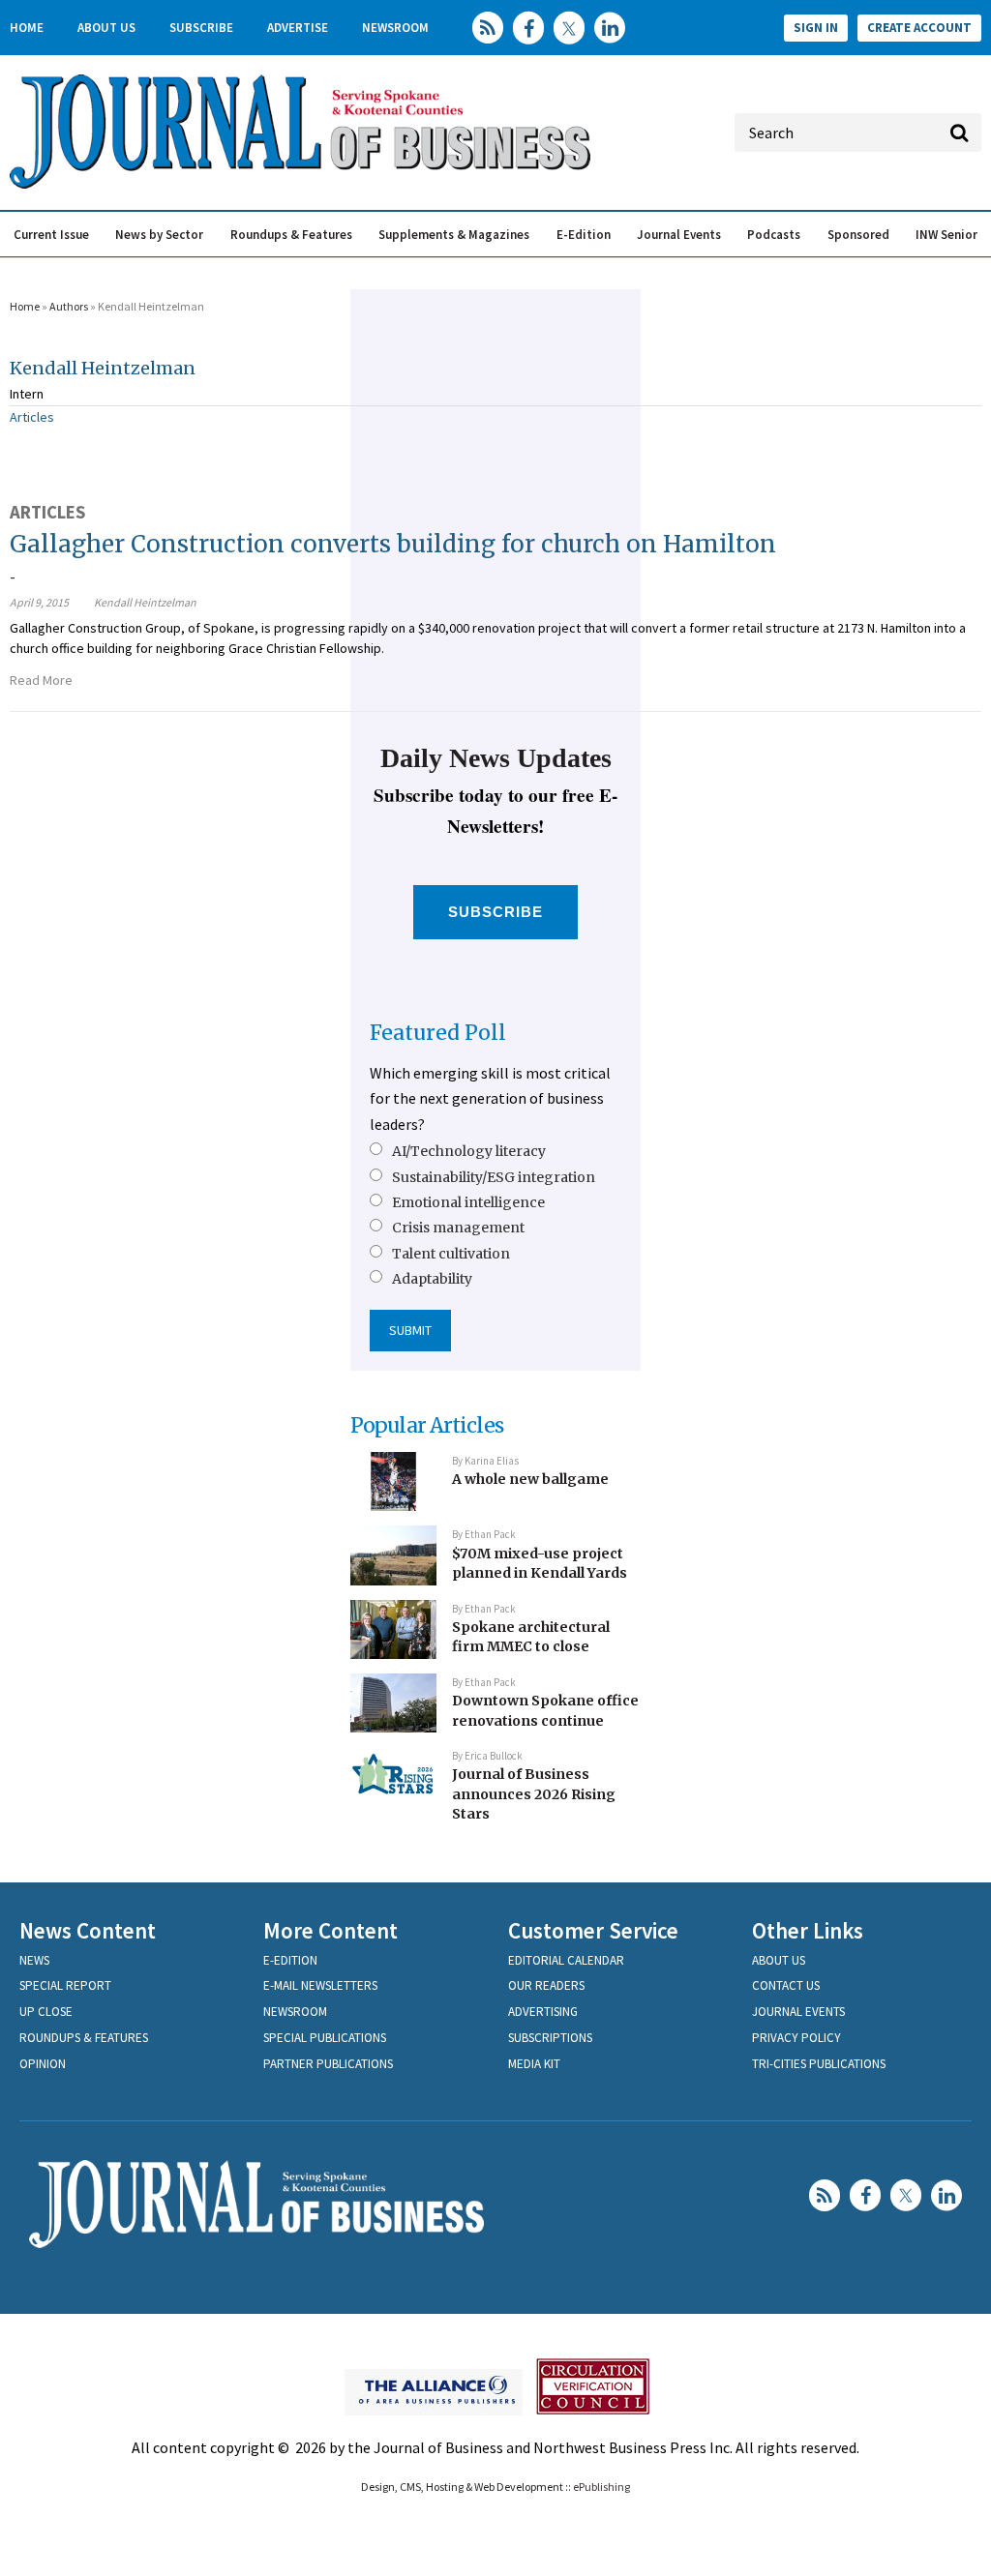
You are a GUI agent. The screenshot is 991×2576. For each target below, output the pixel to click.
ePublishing (601, 2487)
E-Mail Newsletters (320, 1985)
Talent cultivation (451, 1254)
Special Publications (325, 2038)
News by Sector (159, 235)
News (34, 1960)
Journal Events (679, 235)
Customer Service (593, 1930)
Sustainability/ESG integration (494, 1177)
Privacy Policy (796, 2038)
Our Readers (546, 1985)
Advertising (543, 2012)
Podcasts (774, 235)
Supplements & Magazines (454, 235)
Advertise (298, 28)
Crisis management (458, 1228)
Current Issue (51, 235)
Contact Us (786, 1985)
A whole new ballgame (530, 1479)
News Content (88, 1930)
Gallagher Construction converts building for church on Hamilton (393, 544)
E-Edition (584, 235)
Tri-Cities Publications (819, 2064)
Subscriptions (550, 2038)
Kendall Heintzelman (103, 368)
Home (27, 28)
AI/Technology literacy (469, 1151)
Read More (41, 680)
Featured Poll (438, 1033)
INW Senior (946, 235)
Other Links (808, 1930)
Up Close (46, 2012)
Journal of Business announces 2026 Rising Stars (534, 1794)
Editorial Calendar (566, 1960)
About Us (106, 28)
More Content (330, 1930)
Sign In (816, 28)
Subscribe (201, 28)
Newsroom (395, 28)
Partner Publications (328, 2064)
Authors (69, 306)
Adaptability (432, 1279)
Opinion (43, 2064)
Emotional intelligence (468, 1202)
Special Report (65, 1985)
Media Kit (534, 2064)
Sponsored (858, 235)
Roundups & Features (291, 235)
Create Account (919, 28)
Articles (32, 417)
